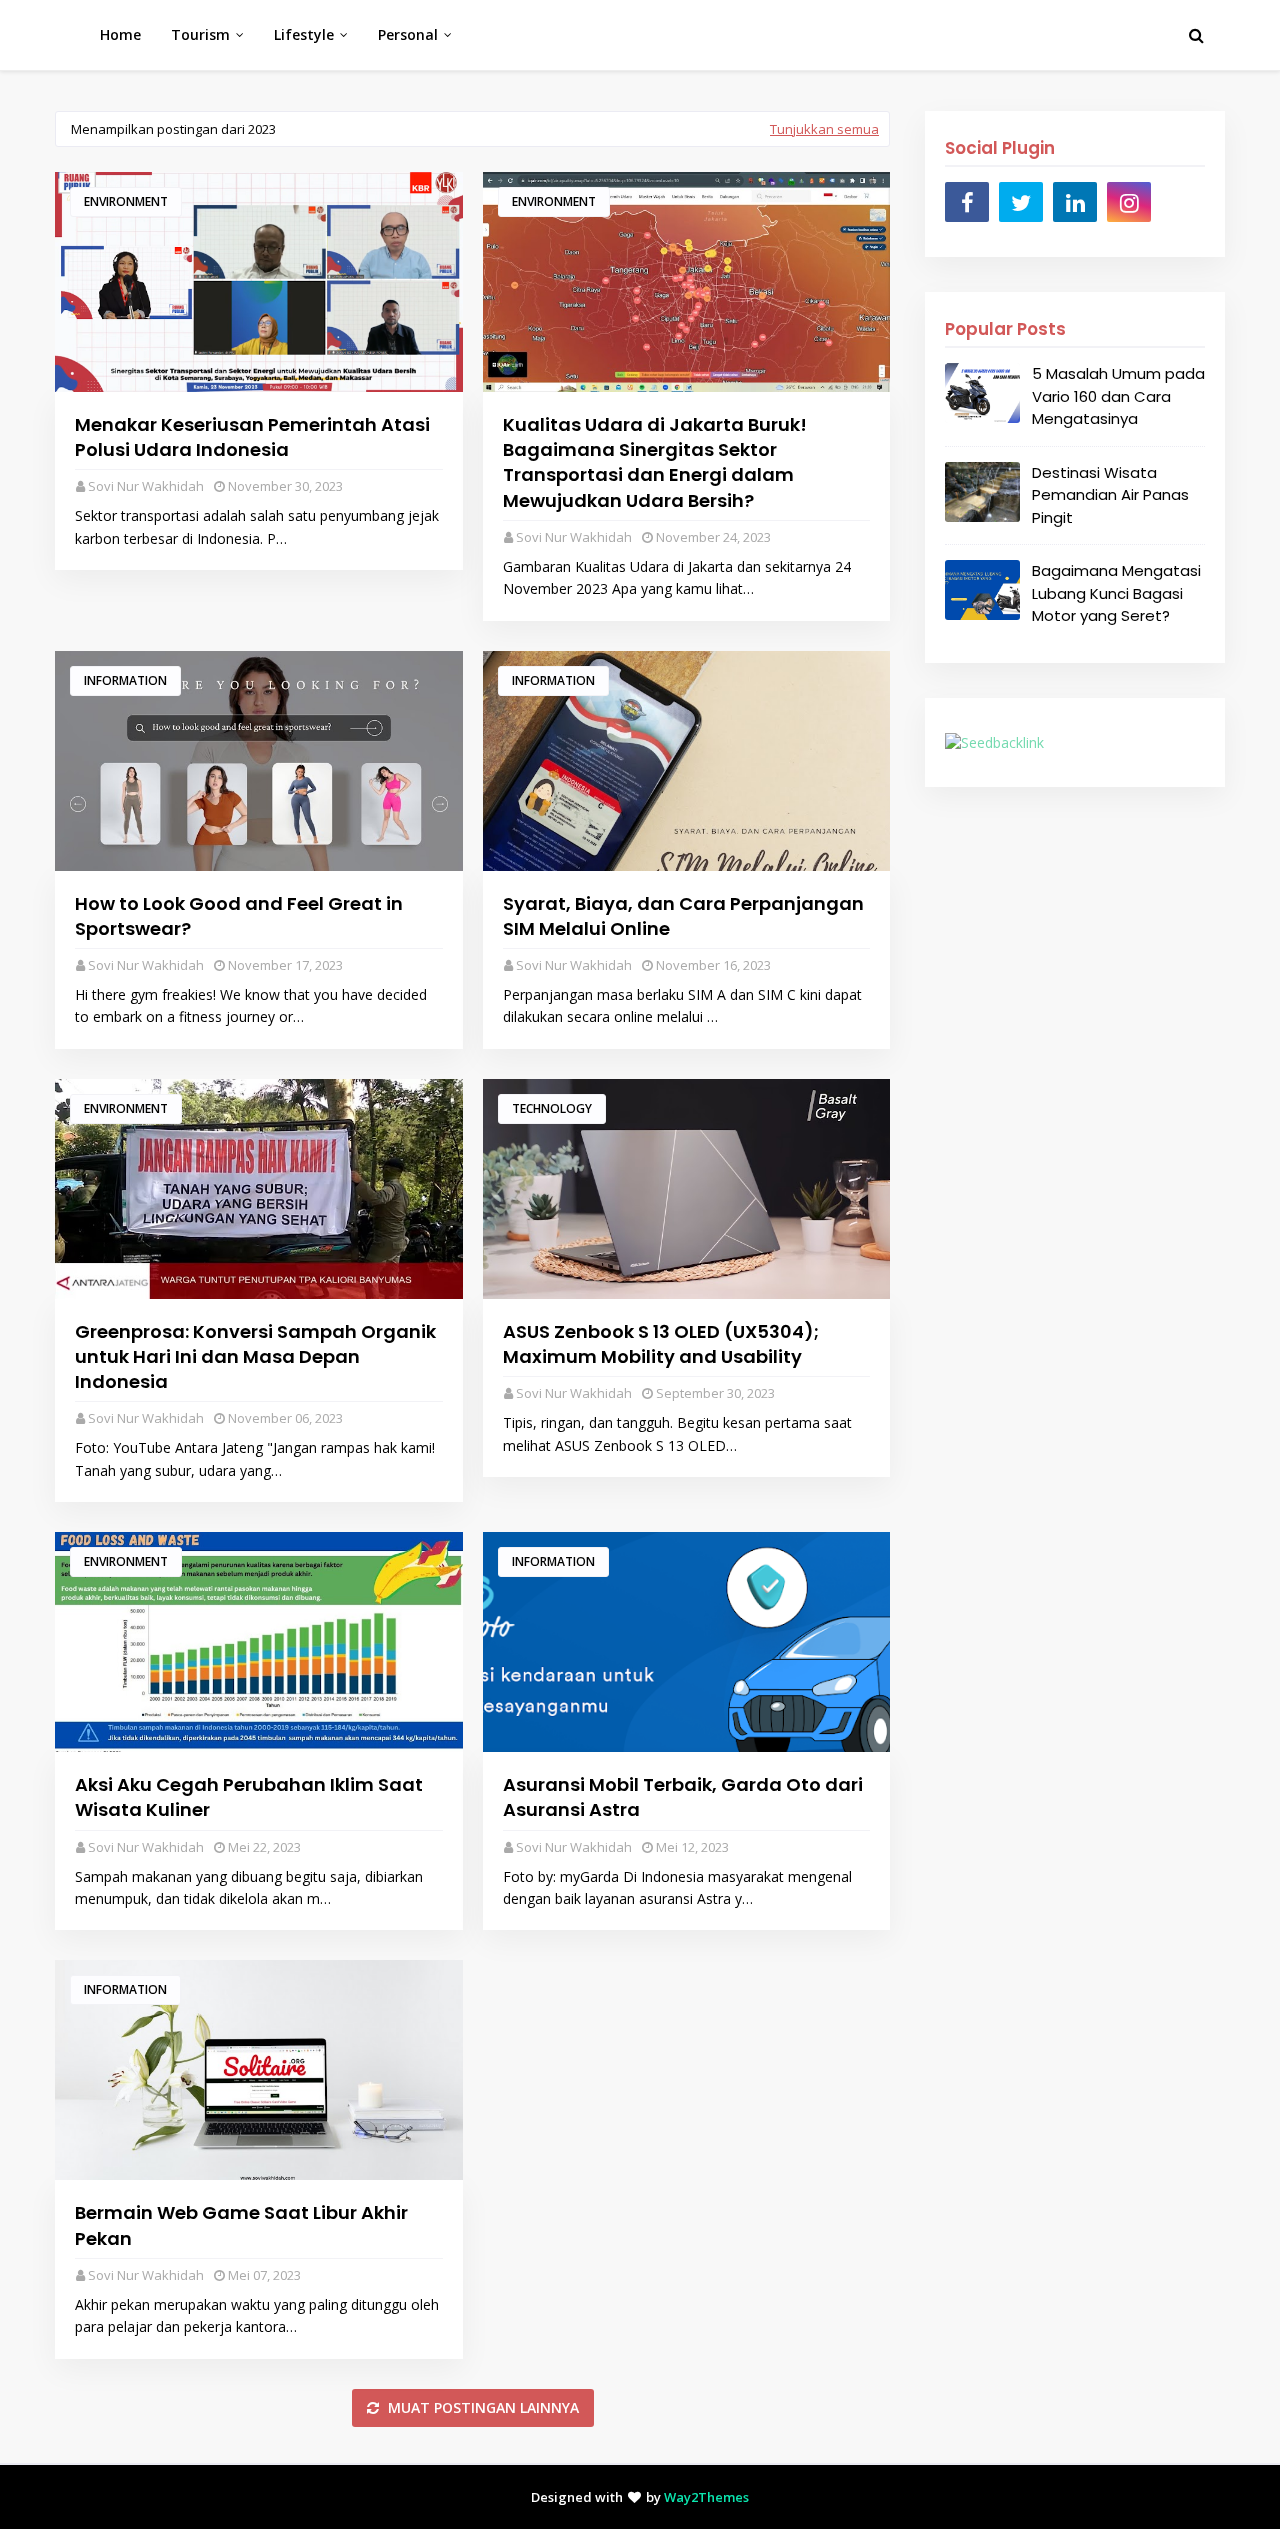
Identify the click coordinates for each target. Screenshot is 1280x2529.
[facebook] (967, 202)
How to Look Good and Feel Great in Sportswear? (239, 916)
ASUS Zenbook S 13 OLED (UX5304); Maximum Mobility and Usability (661, 1344)
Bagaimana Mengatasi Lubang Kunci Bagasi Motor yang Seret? (1116, 593)
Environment (126, 201)
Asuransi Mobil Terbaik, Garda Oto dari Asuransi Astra (683, 1797)
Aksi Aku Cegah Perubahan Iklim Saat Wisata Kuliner (249, 1797)
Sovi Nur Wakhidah (146, 486)
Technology (552, 1108)
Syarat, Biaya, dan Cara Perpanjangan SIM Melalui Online (683, 916)
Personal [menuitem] (408, 34)
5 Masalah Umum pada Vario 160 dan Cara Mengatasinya (1118, 396)
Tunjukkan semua (824, 129)
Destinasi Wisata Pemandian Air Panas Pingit (1110, 495)
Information (125, 680)
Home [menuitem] (120, 34)
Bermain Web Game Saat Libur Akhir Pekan (241, 2225)
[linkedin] (1075, 202)
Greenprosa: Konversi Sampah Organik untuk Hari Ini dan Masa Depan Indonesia (255, 1356)
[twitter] (1021, 202)
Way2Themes (706, 2497)
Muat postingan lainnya (481, 2407)
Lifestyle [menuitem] (304, 34)
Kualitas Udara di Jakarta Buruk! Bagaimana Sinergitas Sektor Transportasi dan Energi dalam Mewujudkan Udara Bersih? (655, 462)
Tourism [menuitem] (200, 34)
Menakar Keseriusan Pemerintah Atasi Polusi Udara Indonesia (252, 437)
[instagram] (1129, 202)
